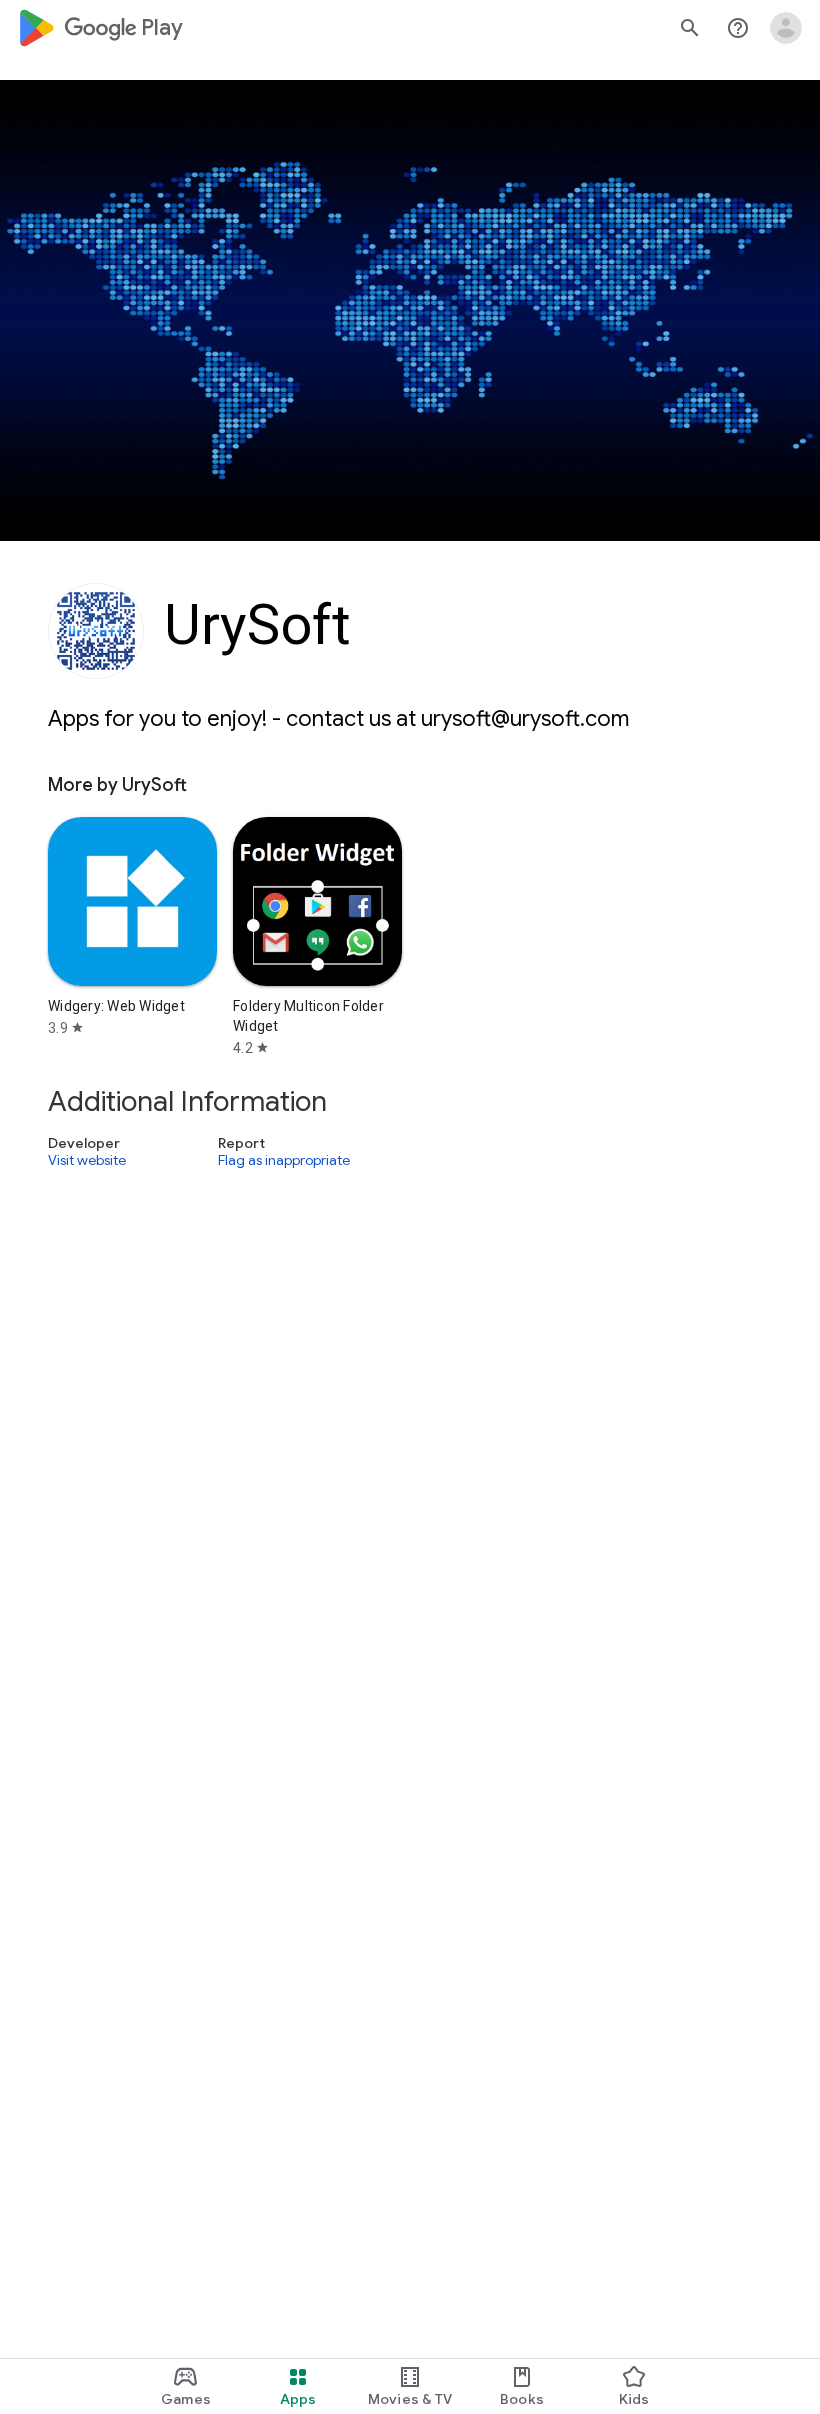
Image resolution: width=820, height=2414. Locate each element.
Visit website (87, 1161)
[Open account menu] (786, 28)
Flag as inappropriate (284, 1161)
